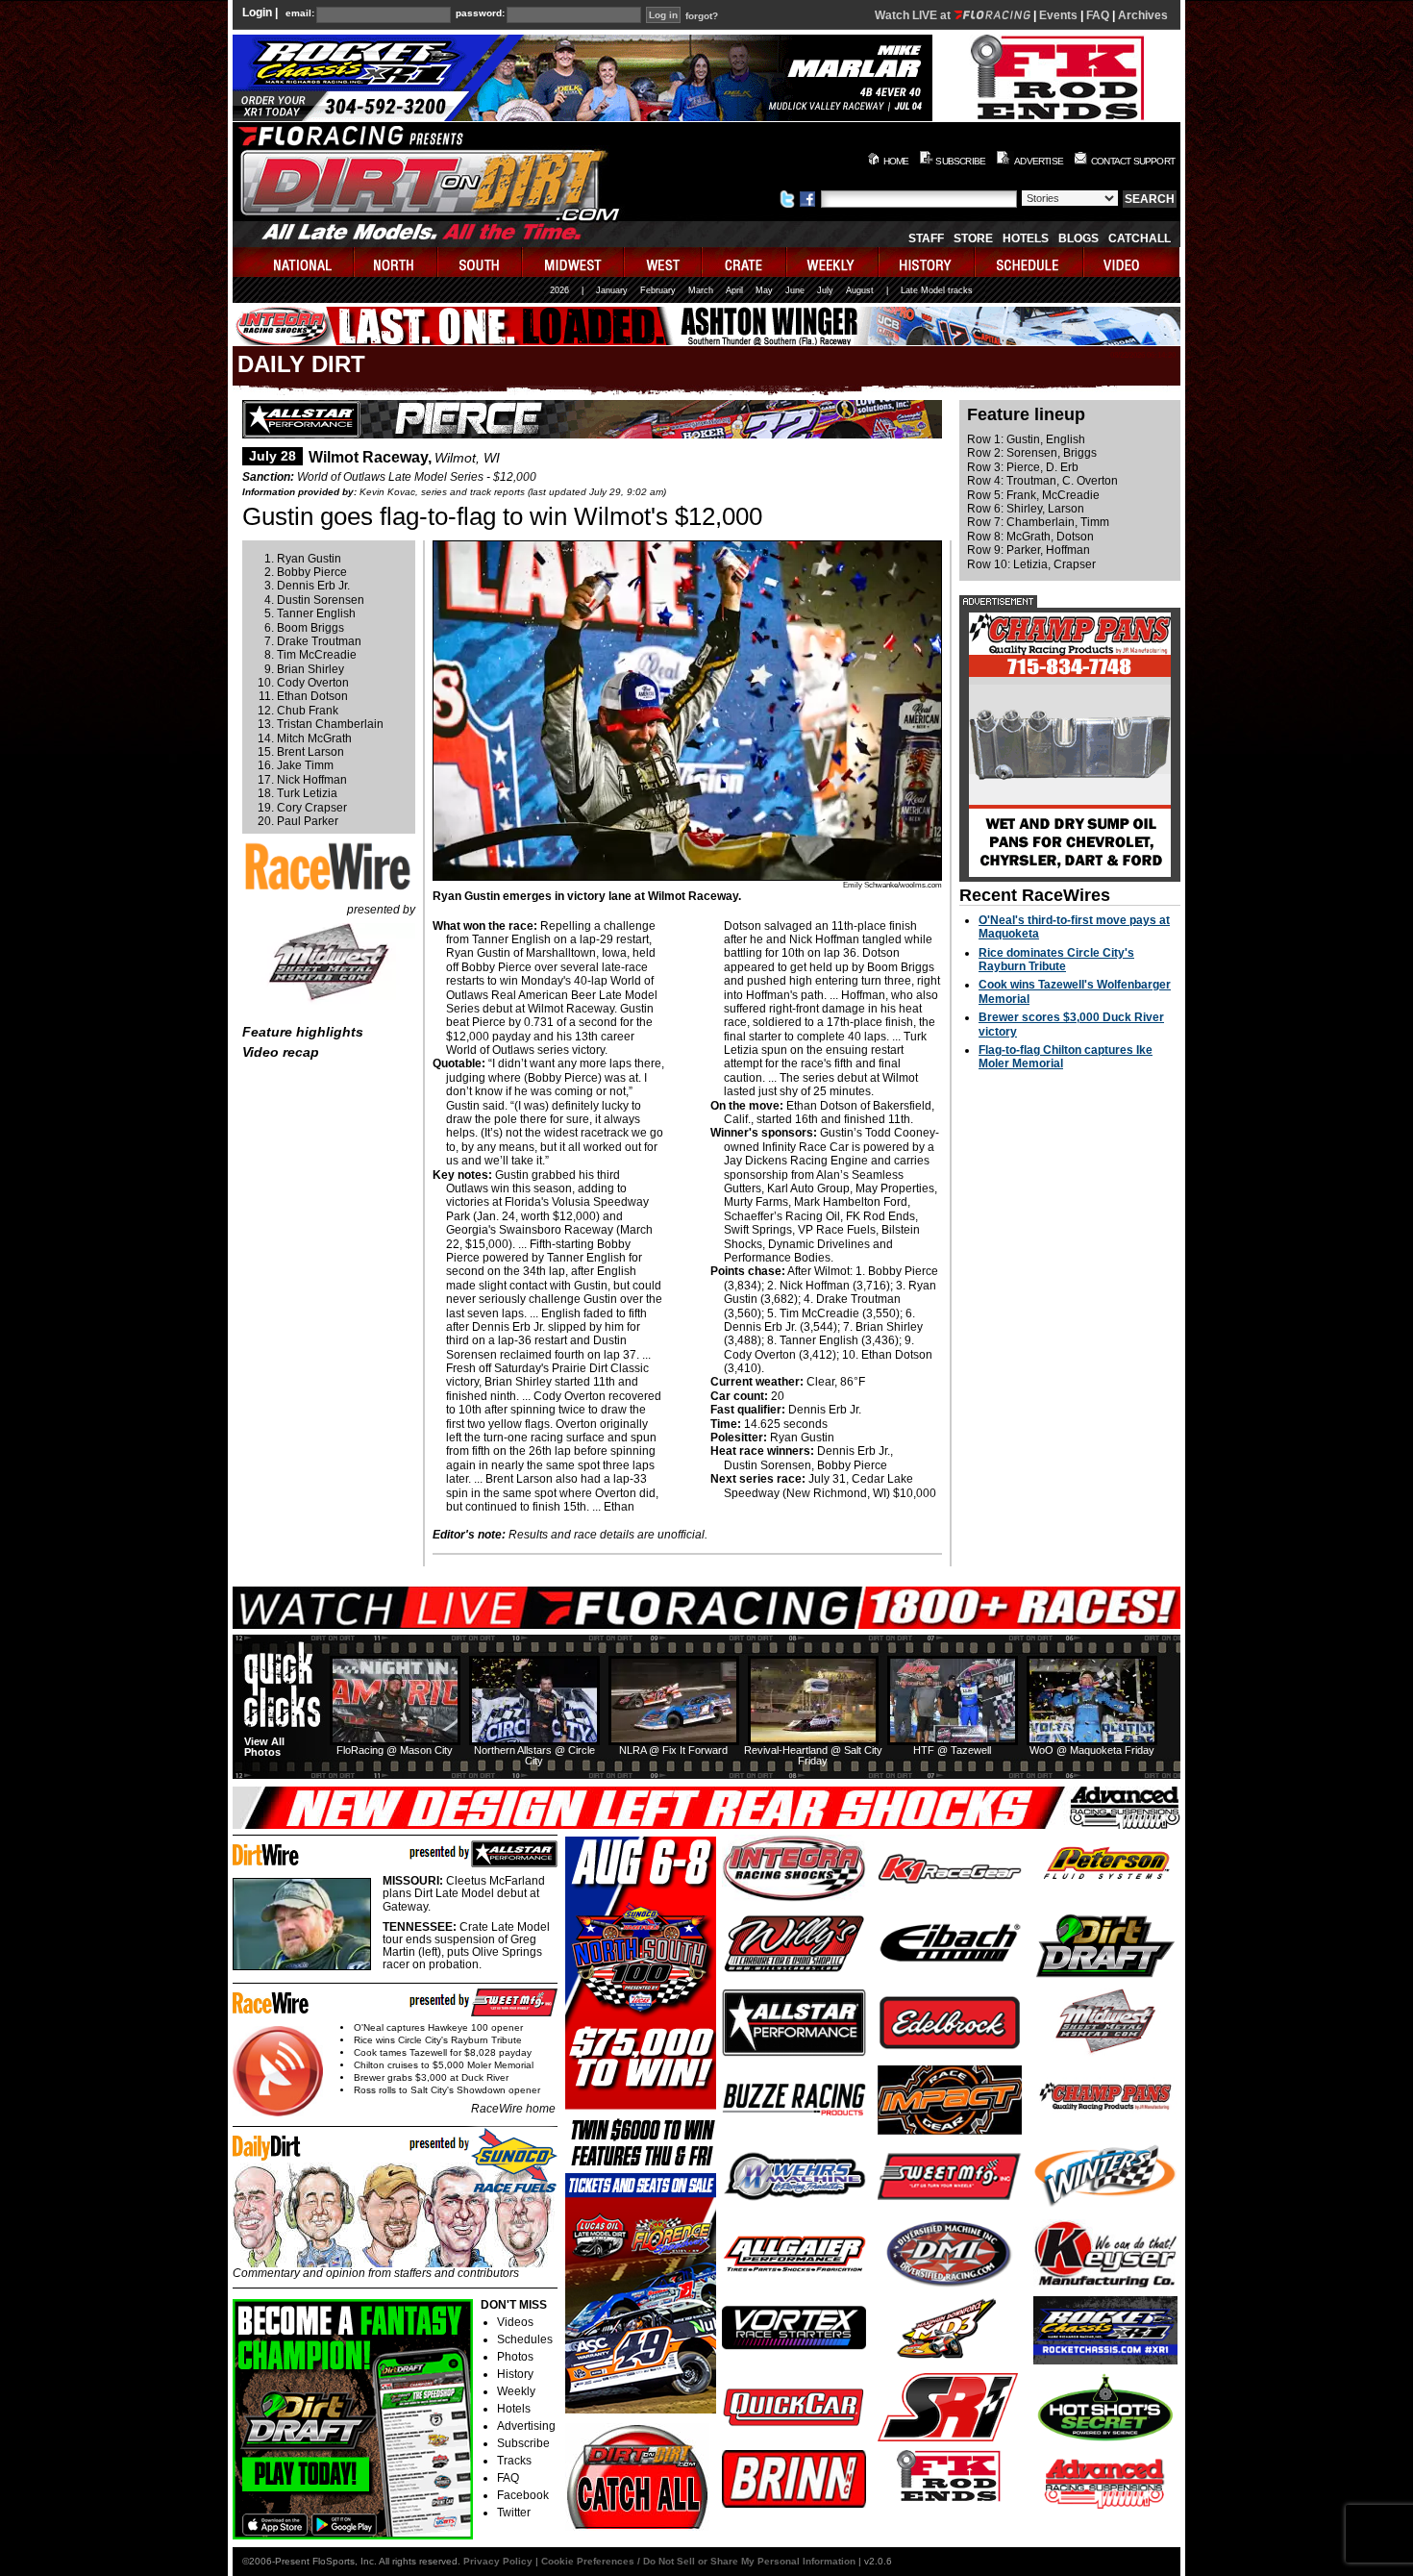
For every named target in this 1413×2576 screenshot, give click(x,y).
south (481, 262)
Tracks (514, 2461)
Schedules (525, 2339)
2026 (559, 290)
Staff (926, 238)
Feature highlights (303, 1032)
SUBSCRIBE (960, 161)
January (612, 290)
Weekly (516, 2391)
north (397, 262)
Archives (1143, 15)
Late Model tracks (937, 290)
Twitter (514, 2513)
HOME (896, 161)
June (795, 290)
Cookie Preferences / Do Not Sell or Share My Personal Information (698, 2561)
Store (973, 238)
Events (1058, 15)
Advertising (526, 2426)
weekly (833, 262)
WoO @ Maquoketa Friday (1092, 1750)
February (658, 290)
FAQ (1098, 15)
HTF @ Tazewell (952, 1750)
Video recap (281, 1052)
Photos (515, 2357)
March (701, 290)
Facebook (523, 2495)
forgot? (702, 16)
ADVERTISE (1039, 161)
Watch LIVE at (914, 15)
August (860, 290)
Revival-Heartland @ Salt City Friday (813, 1755)
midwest (574, 262)
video (1132, 262)
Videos (515, 2322)
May (764, 290)
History (515, 2374)
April (734, 290)
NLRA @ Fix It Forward (673, 1750)
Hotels (1026, 238)
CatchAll (1140, 238)
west (664, 262)
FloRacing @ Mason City (395, 1750)
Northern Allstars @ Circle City (534, 1755)
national (294, 262)
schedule (1030, 262)
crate (745, 262)
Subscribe (523, 2443)
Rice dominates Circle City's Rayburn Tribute (1056, 960)
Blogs (1078, 238)
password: (480, 13)
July (825, 290)
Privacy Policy (498, 2561)
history (928, 262)
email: (300, 13)
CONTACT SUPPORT (1133, 161)
